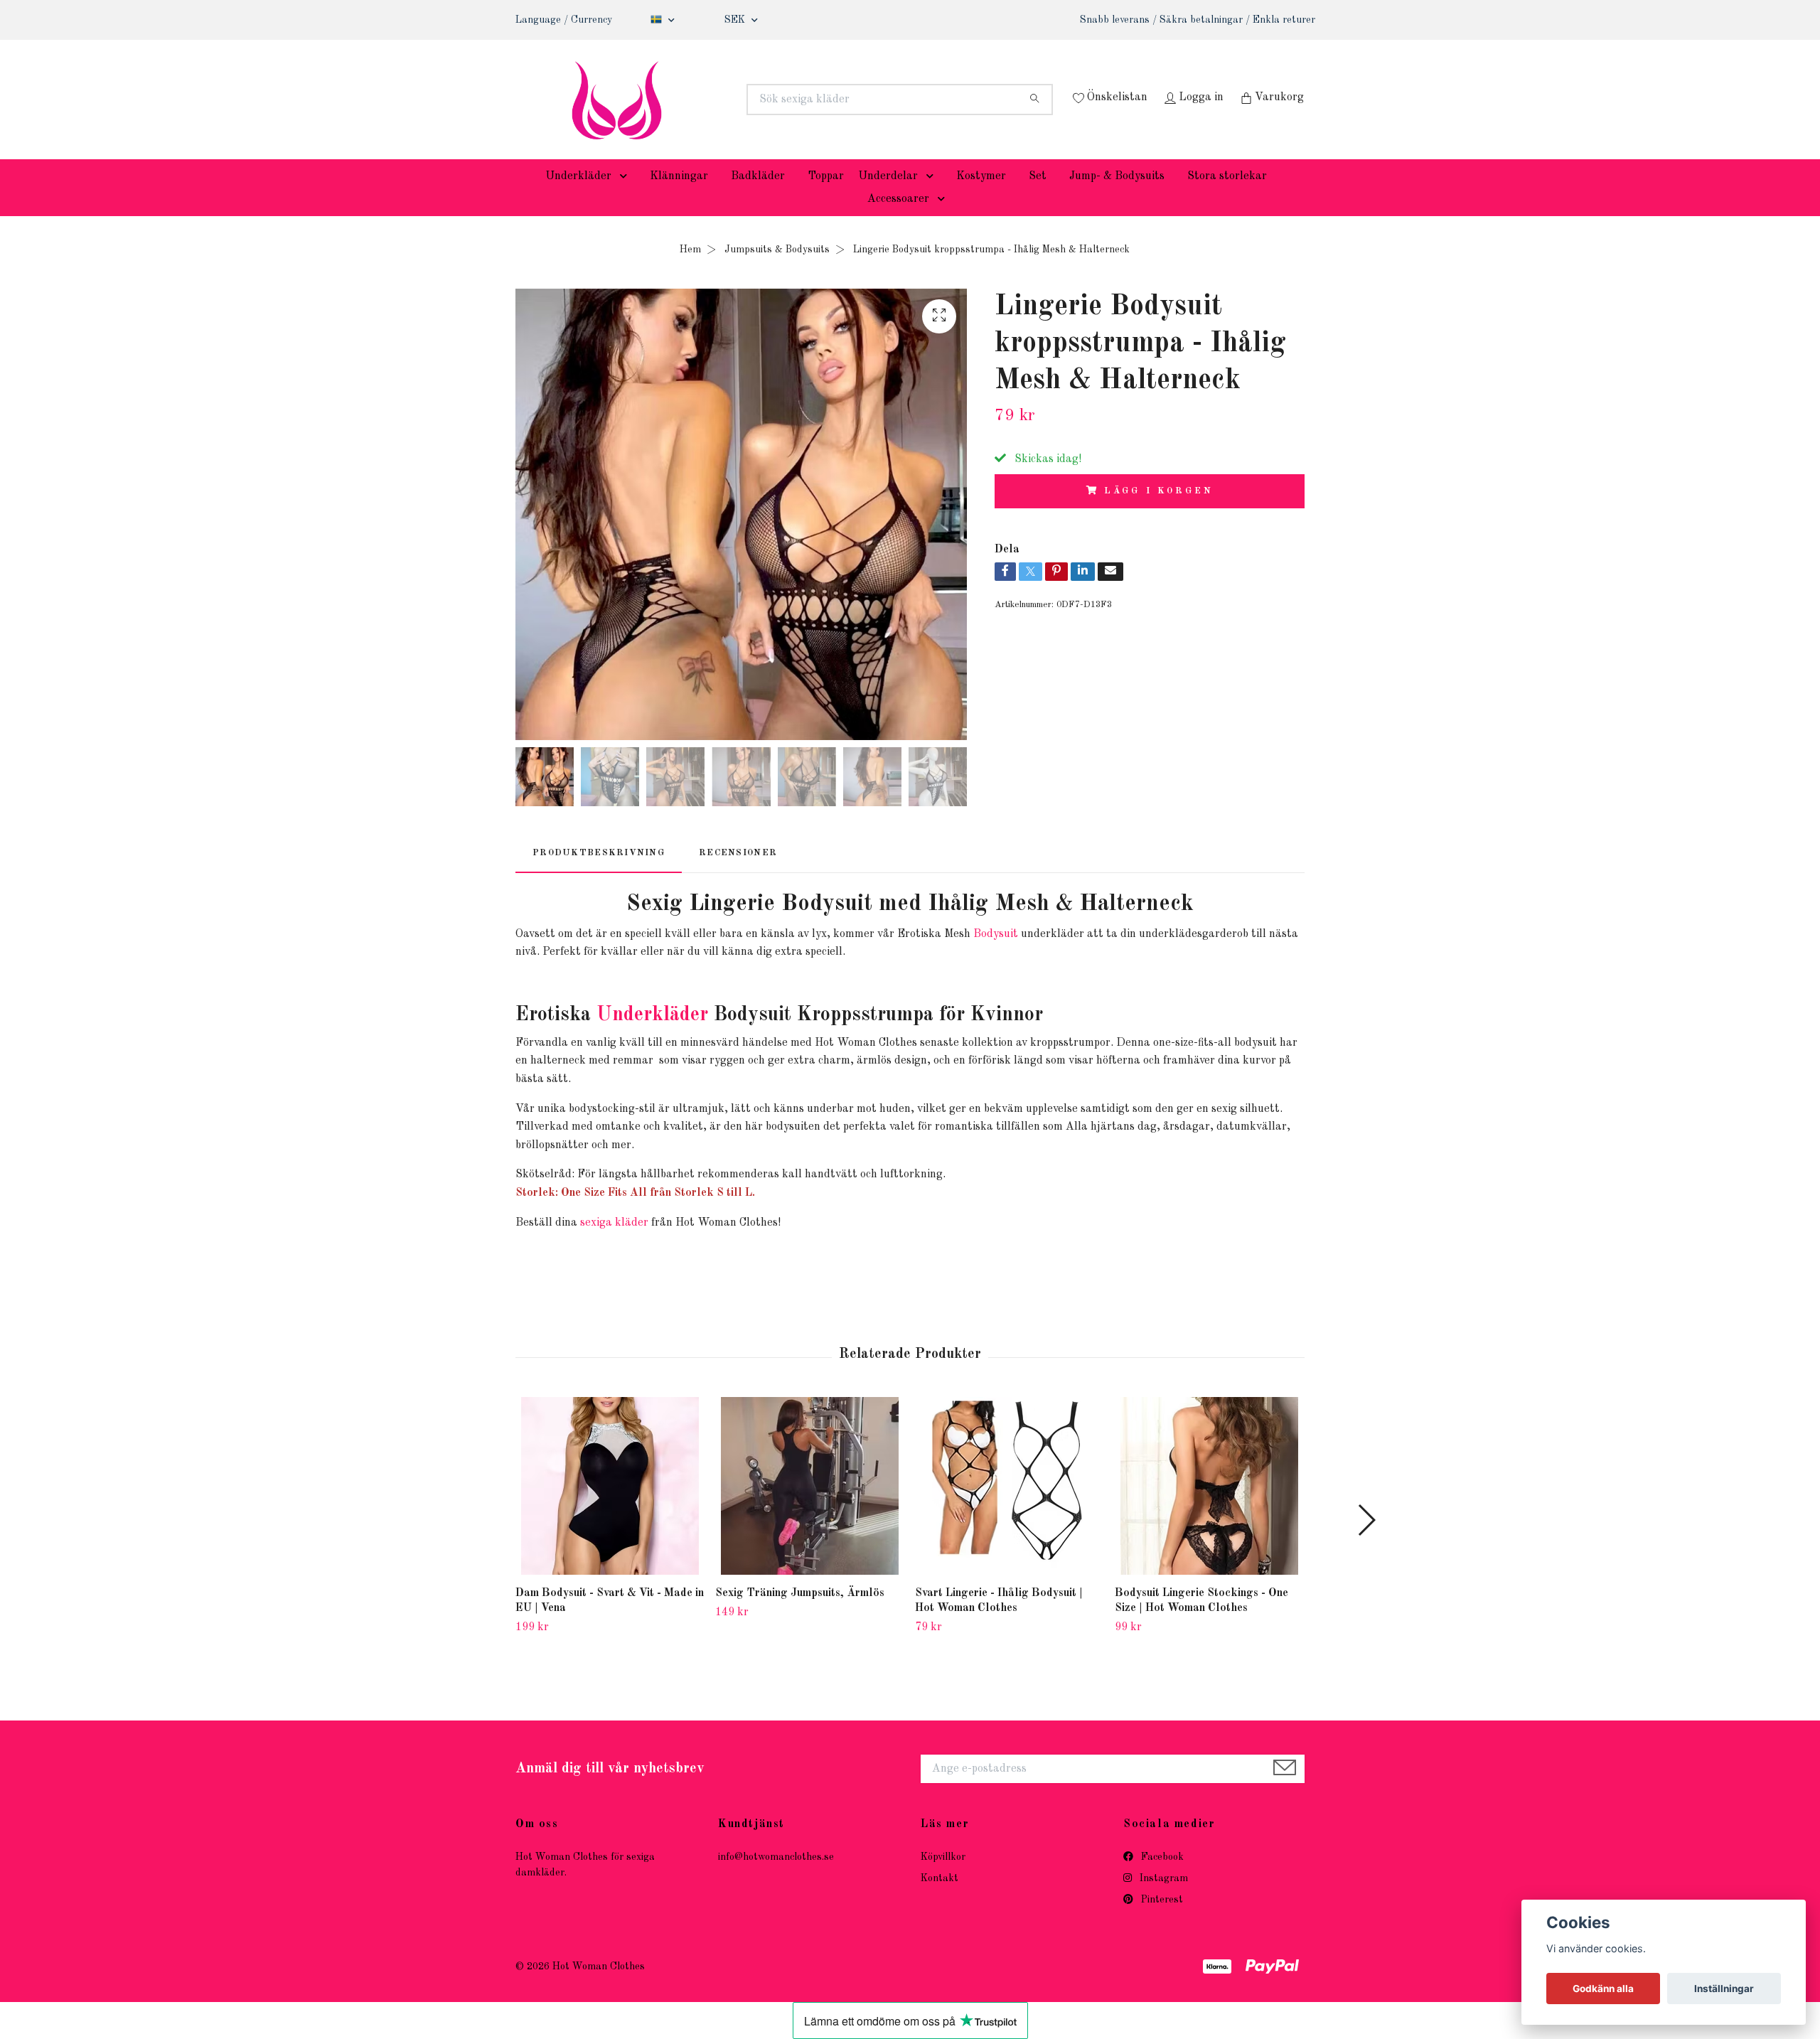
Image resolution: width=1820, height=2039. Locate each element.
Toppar (826, 198)
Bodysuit (996, 956)
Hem (690, 271)
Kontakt (940, 1900)
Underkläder (578, 198)
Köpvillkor (943, 1878)
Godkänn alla (1603, 1989)
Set (1038, 198)
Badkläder (758, 198)
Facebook (1161, 1878)
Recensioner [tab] (738, 874)
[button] (626, 198)
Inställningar (1724, 1989)
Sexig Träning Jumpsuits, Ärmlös (800, 1615)
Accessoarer (898, 220)
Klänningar (679, 198)
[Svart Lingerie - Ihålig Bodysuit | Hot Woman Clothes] (1010, 1508)
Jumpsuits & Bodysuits (777, 271)
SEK (736, 20)
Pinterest (1161, 1922)
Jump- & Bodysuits (1117, 198)
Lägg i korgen (1158, 512)
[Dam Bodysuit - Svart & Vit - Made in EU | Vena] (610, 1508)
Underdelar (888, 198)
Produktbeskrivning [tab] (599, 874)
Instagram (1162, 1900)
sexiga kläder (614, 1244)
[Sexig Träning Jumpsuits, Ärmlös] (810, 1508)
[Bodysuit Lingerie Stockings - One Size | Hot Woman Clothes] (1209, 1508)
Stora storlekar (1227, 198)
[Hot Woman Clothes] (713, 100)
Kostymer (981, 198)
